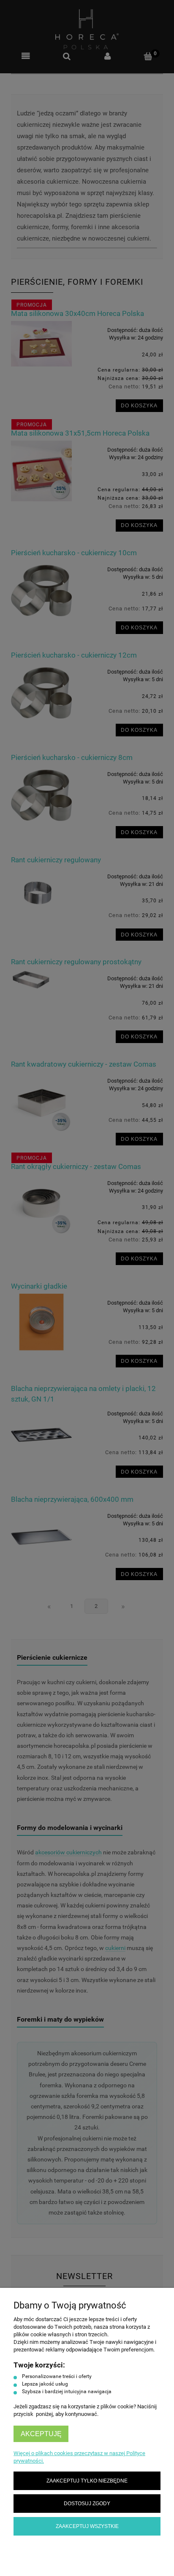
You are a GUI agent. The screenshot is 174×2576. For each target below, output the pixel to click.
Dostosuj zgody (87, 2503)
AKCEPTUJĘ (41, 2434)
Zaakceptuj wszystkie (87, 2526)
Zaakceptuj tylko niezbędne (87, 2481)
